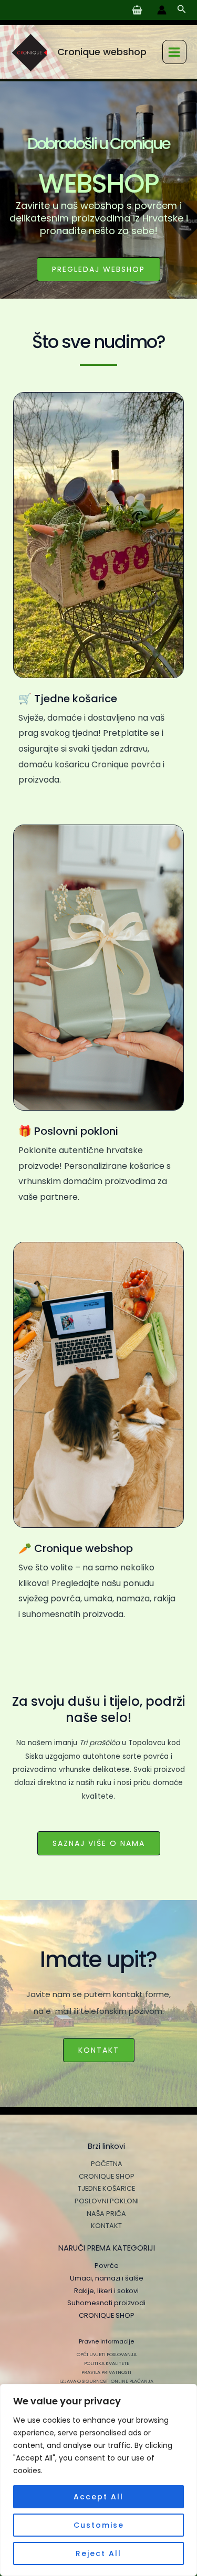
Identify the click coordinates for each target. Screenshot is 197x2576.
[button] (182, 10)
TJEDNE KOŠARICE (106, 2188)
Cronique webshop (102, 52)
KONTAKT (106, 2226)
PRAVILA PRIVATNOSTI (106, 2372)
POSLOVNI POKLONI (107, 2201)
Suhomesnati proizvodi (106, 2303)
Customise (99, 2525)
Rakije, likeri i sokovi (106, 2291)
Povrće (107, 2266)
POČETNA (107, 2164)
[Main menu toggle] (174, 52)
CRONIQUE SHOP (107, 2176)
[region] (98, 2480)
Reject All (98, 2553)
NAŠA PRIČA (106, 2214)
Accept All (98, 2497)
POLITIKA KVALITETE (107, 2363)
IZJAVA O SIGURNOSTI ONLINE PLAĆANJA (106, 2381)
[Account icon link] (162, 10)
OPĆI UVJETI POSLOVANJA (107, 2354)
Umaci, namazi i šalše (107, 2278)
